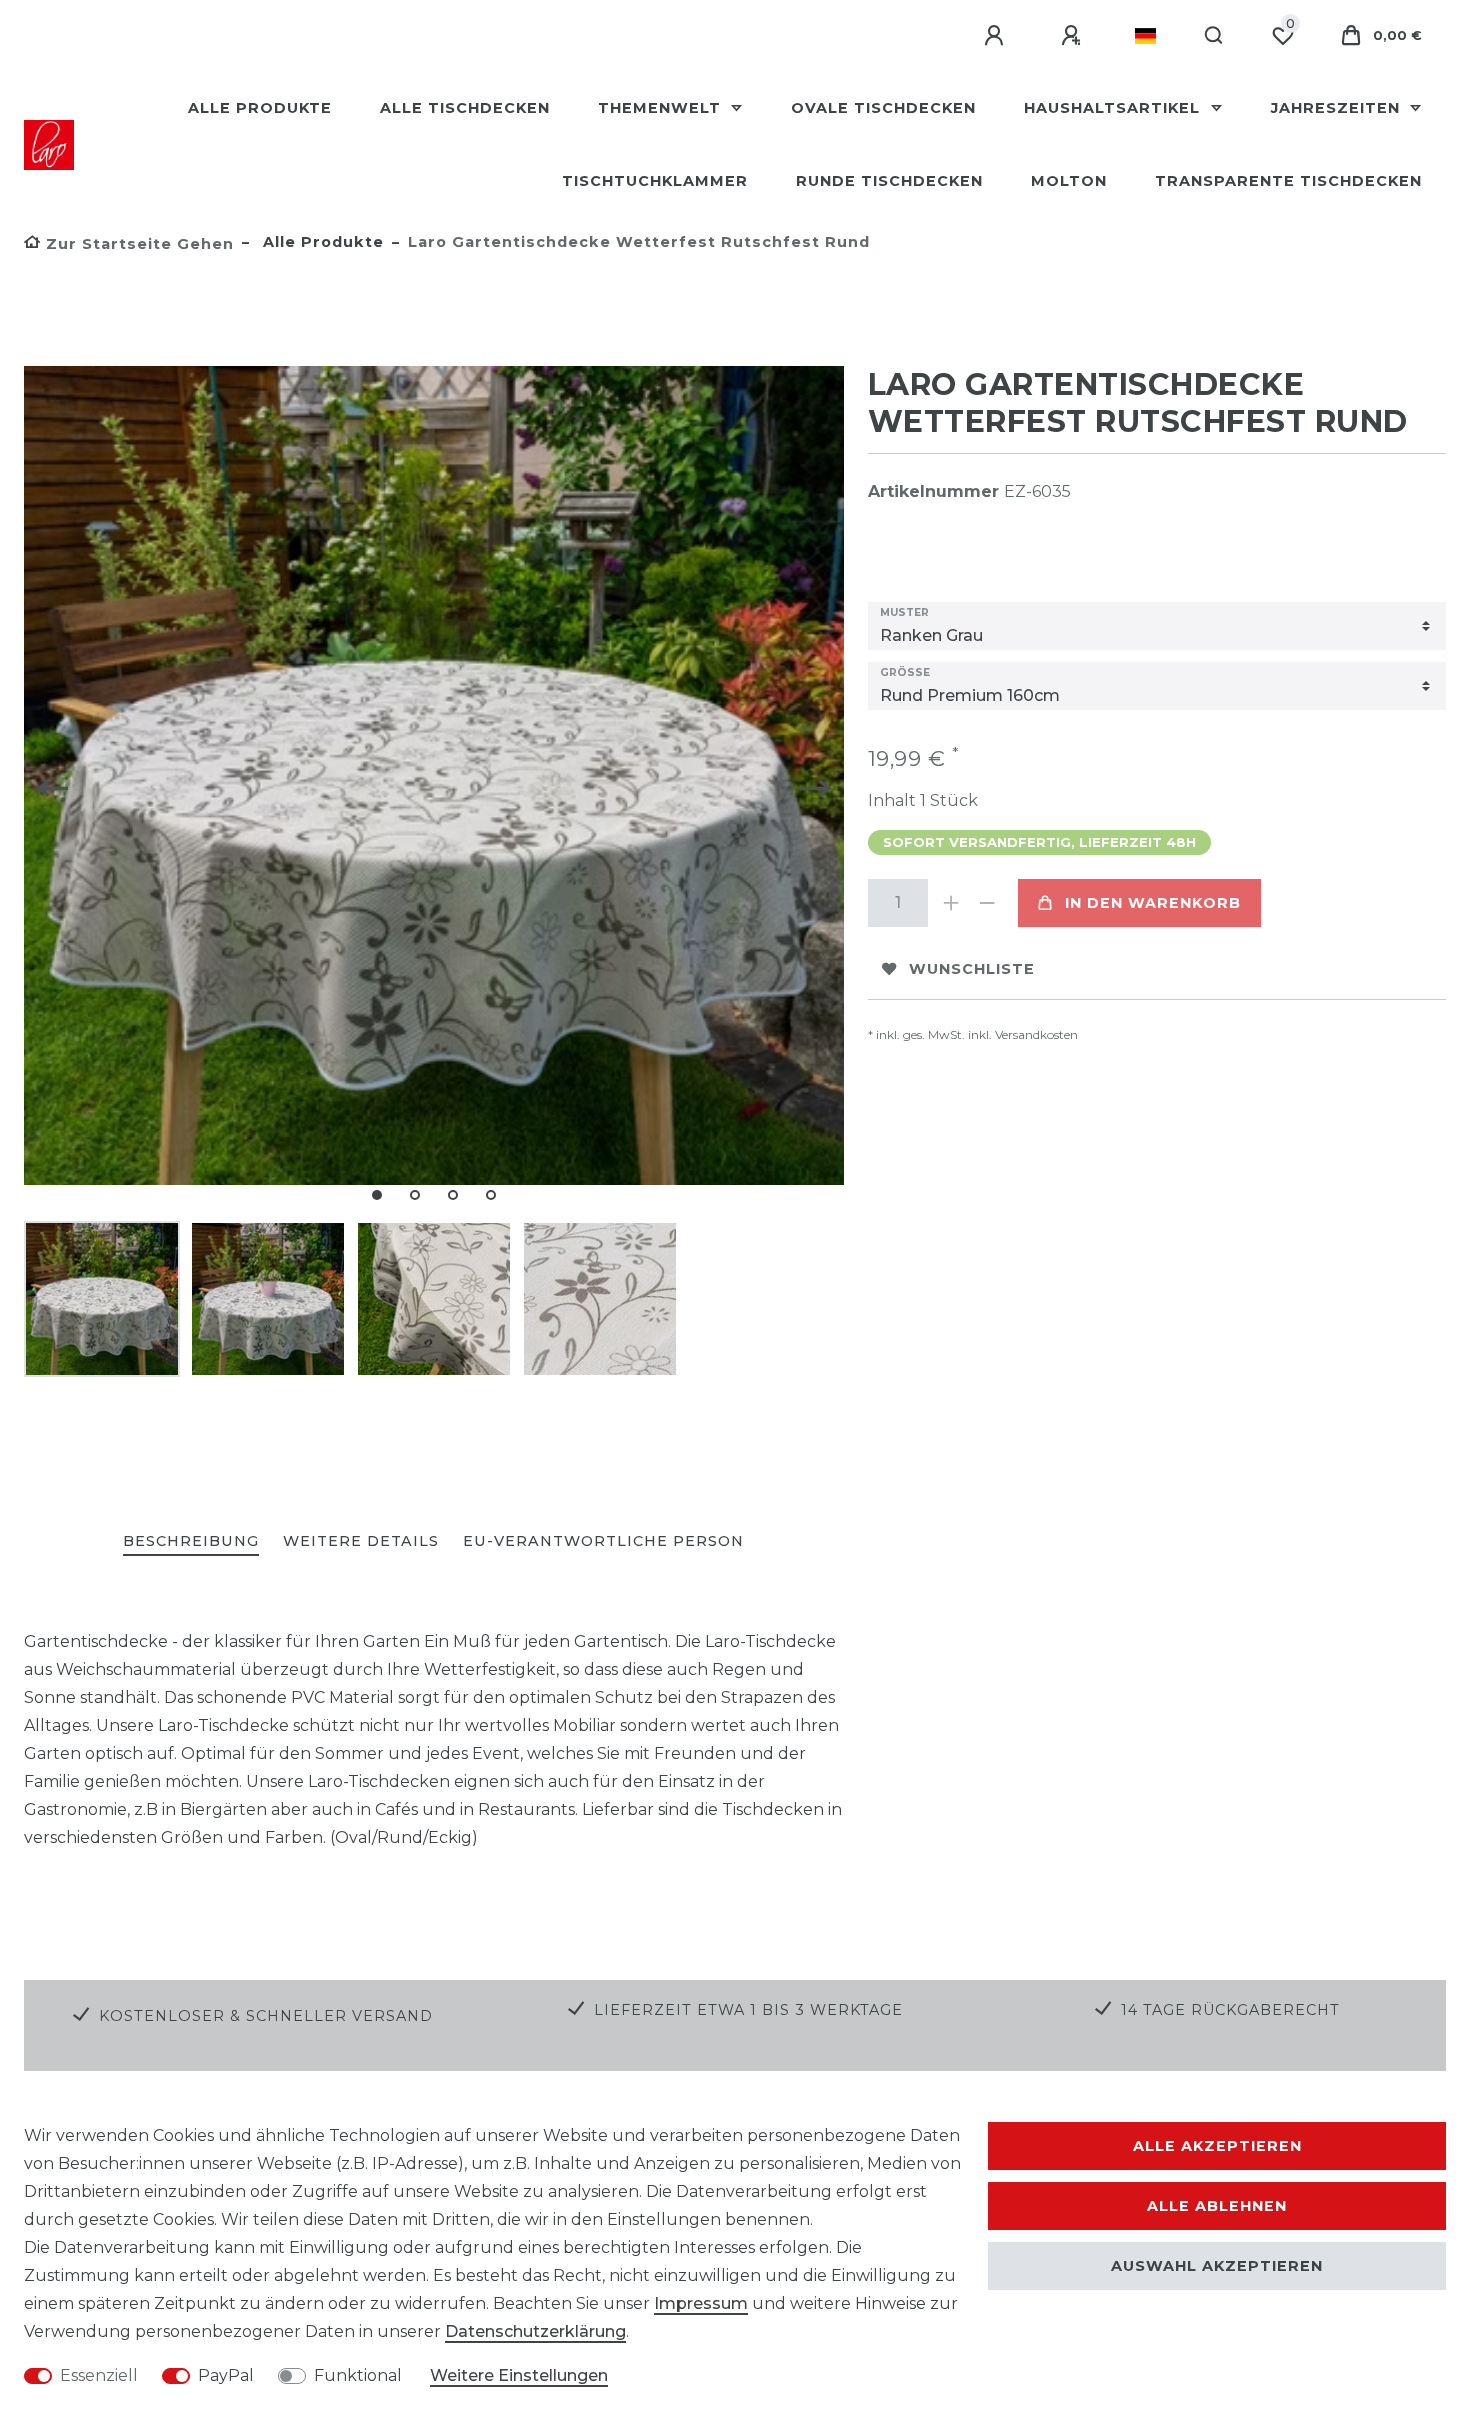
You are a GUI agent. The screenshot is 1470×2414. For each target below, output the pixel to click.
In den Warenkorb (1153, 903)
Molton (1069, 181)
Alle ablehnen (1217, 2206)
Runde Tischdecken (889, 181)
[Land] (1145, 36)
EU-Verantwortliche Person (603, 1541)
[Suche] (1214, 36)
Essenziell (99, 2375)
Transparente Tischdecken (1288, 181)
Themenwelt (662, 108)
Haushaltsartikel (1114, 108)
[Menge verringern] (988, 903)
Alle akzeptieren (1217, 2146)
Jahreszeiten (1338, 108)
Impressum (701, 2303)
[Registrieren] (1074, 36)
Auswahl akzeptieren (1217, 2266)
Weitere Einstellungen (519, 2375)
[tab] (191, 1542)
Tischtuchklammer (655, 181)
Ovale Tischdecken (883, 108)
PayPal (226, 2375)
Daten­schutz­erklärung (535, 2331)
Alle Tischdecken (465, 108)
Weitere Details (361, 1541)
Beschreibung (191, 1541)
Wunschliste (972, 969)
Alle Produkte (260, 108)
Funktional (358, 2375)
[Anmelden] (997, 36)
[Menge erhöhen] (952, 903)
